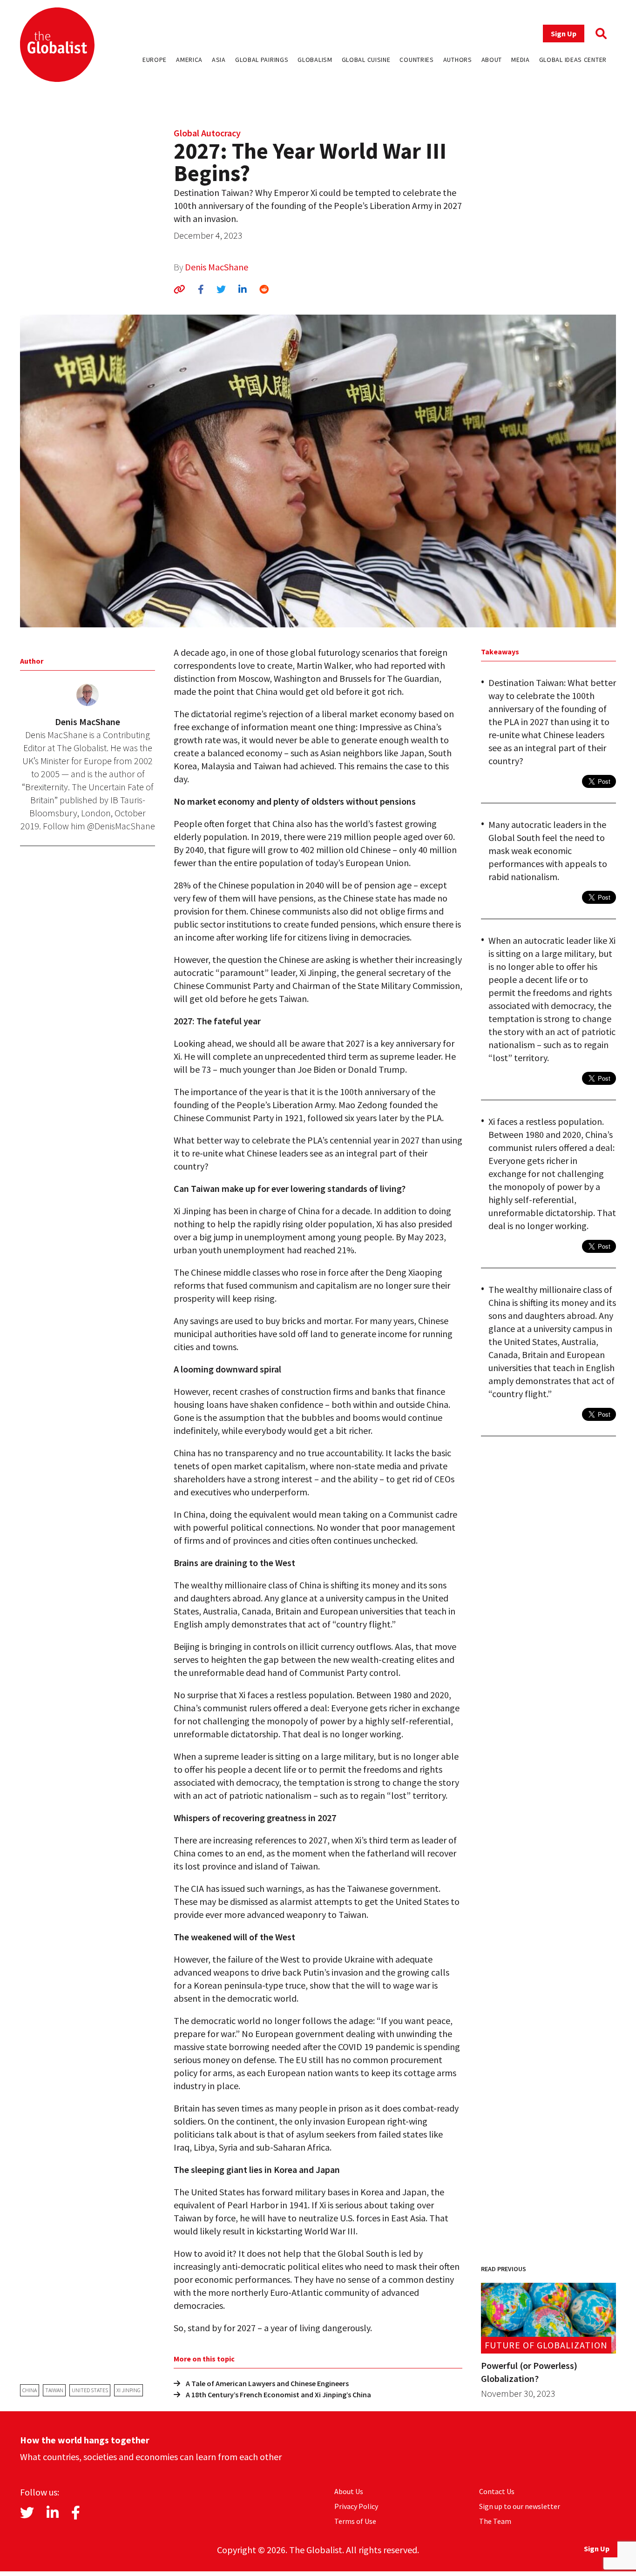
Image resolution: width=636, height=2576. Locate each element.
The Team (495, 2521)
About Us (349, 2491)
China (30, 2390)
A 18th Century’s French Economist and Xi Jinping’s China (278, 2394)
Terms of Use (355, 2521)
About (492, 60)
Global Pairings (262, 60)
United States (90, 2390)
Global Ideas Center (573, 60)
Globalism (315, 60)
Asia (219, 60)
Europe (155, 60)
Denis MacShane (217, 267)
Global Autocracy (207, 133)
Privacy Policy (356, 2506)
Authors (458, 60)
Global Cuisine (366, 60)
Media (521, 60)
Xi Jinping (129, 2390)
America (189, 60)
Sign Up (564, 34)
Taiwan (54, 2390)
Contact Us (497, 2491)
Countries (416, 60)
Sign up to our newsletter (520, 2506)
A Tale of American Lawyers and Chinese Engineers (267, 2383)
